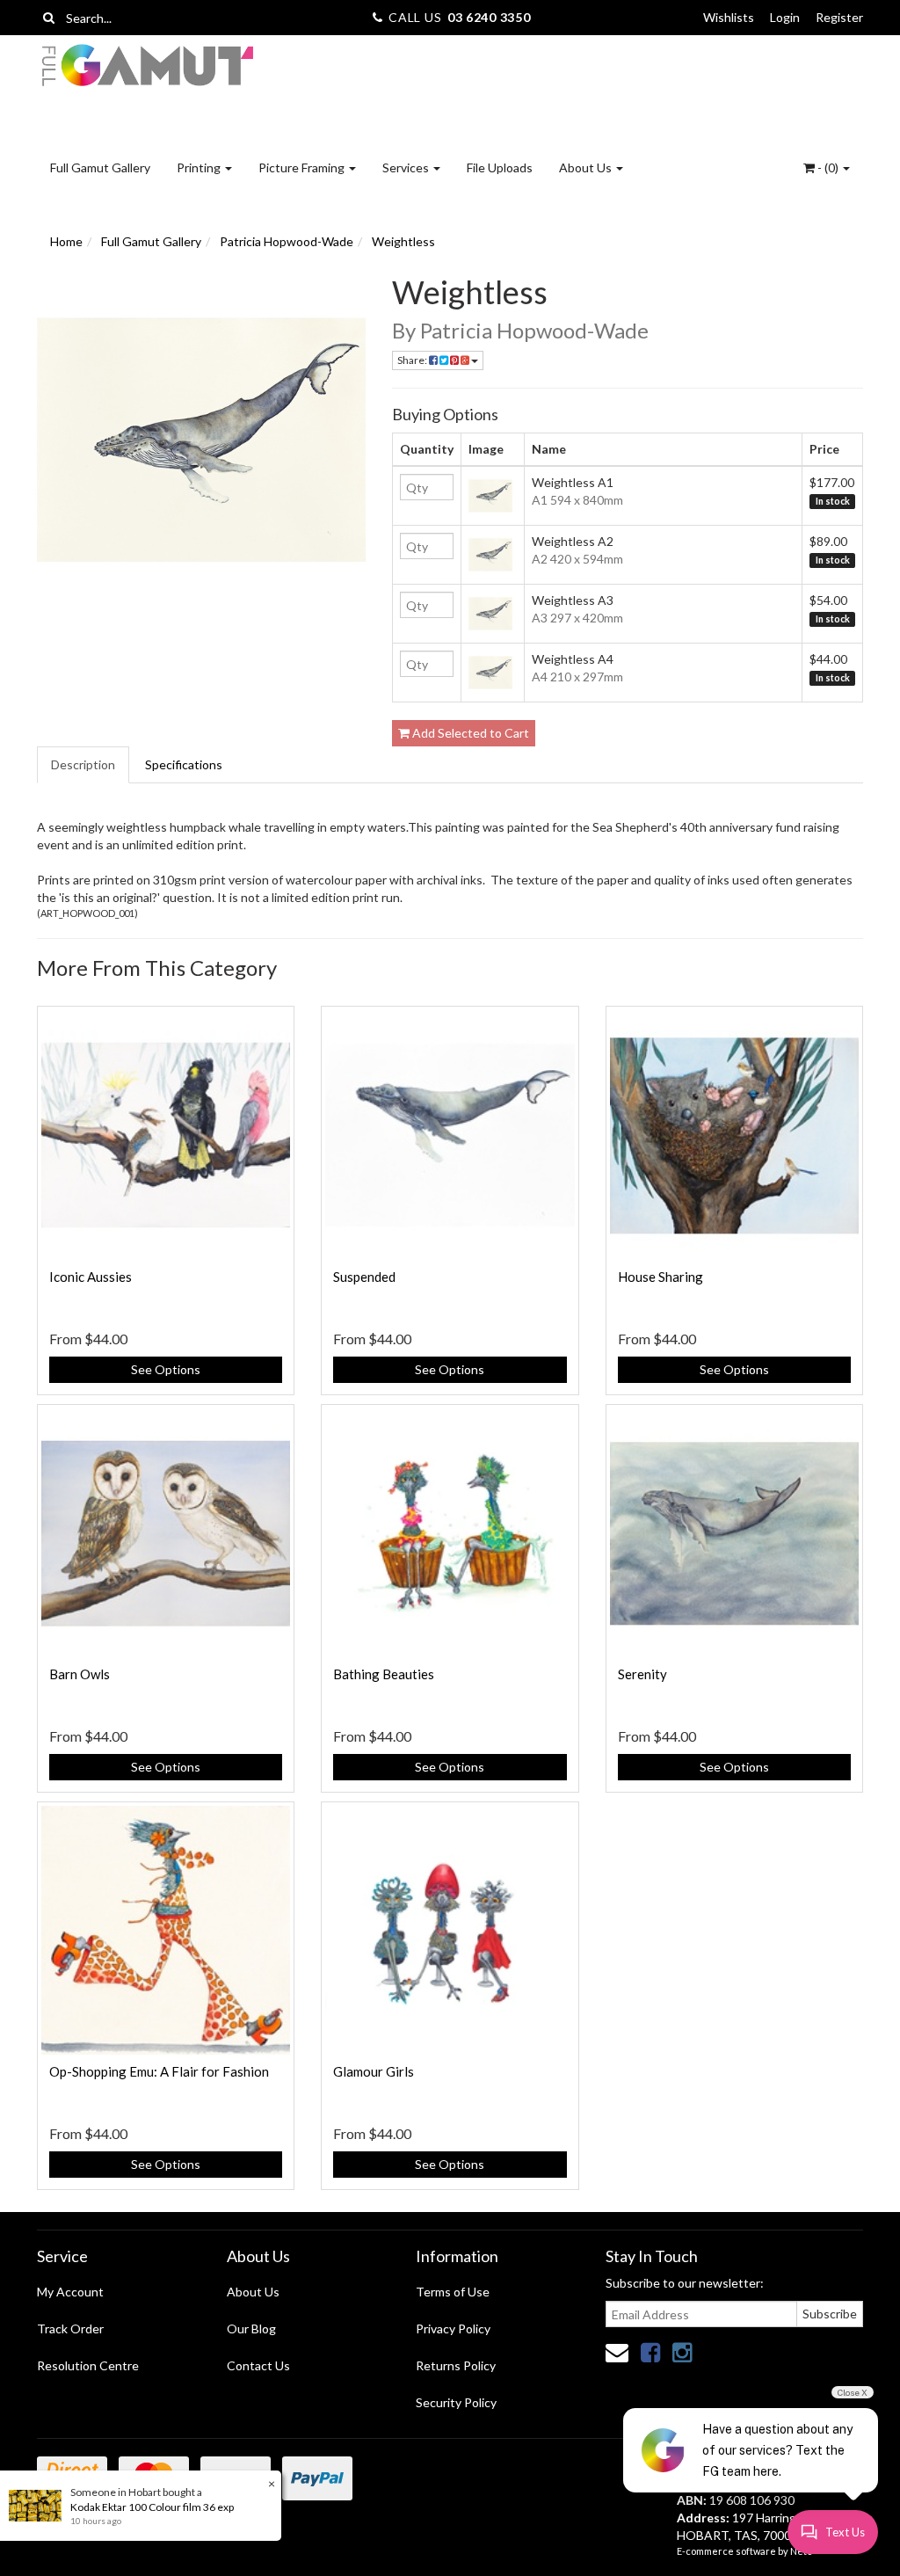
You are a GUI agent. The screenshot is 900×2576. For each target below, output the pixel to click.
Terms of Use (453, 2292)
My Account (70, 2292)
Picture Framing (303, 167)
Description (83, 764)
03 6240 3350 (489, 17)
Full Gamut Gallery (100, 167)
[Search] (49, 18)
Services (407, 167)
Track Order (70, 2329)
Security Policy (456, 2402)
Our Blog (251, 2329)
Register (839, 17)
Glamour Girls (374, 2071)
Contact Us (258, 2365)
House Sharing (660, 1277)
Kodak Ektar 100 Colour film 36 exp (152, 2507)
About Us (587, 167)
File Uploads (500, 167)
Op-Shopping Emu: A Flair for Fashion (159, 2071)
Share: (413, 360)
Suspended (364, 1277)
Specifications (184, 764)
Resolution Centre (88, 2365)
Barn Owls (80, 1674)
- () (828, 167)
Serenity (642, 1674)
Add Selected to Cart (469, 733)
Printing (200, 167)
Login (785, 17)
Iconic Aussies (91, 1277)
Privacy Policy (453, 2329)
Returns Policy (456, 2365)
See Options (166, 1369)
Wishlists (729, 17)
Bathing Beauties (384, 1674)
